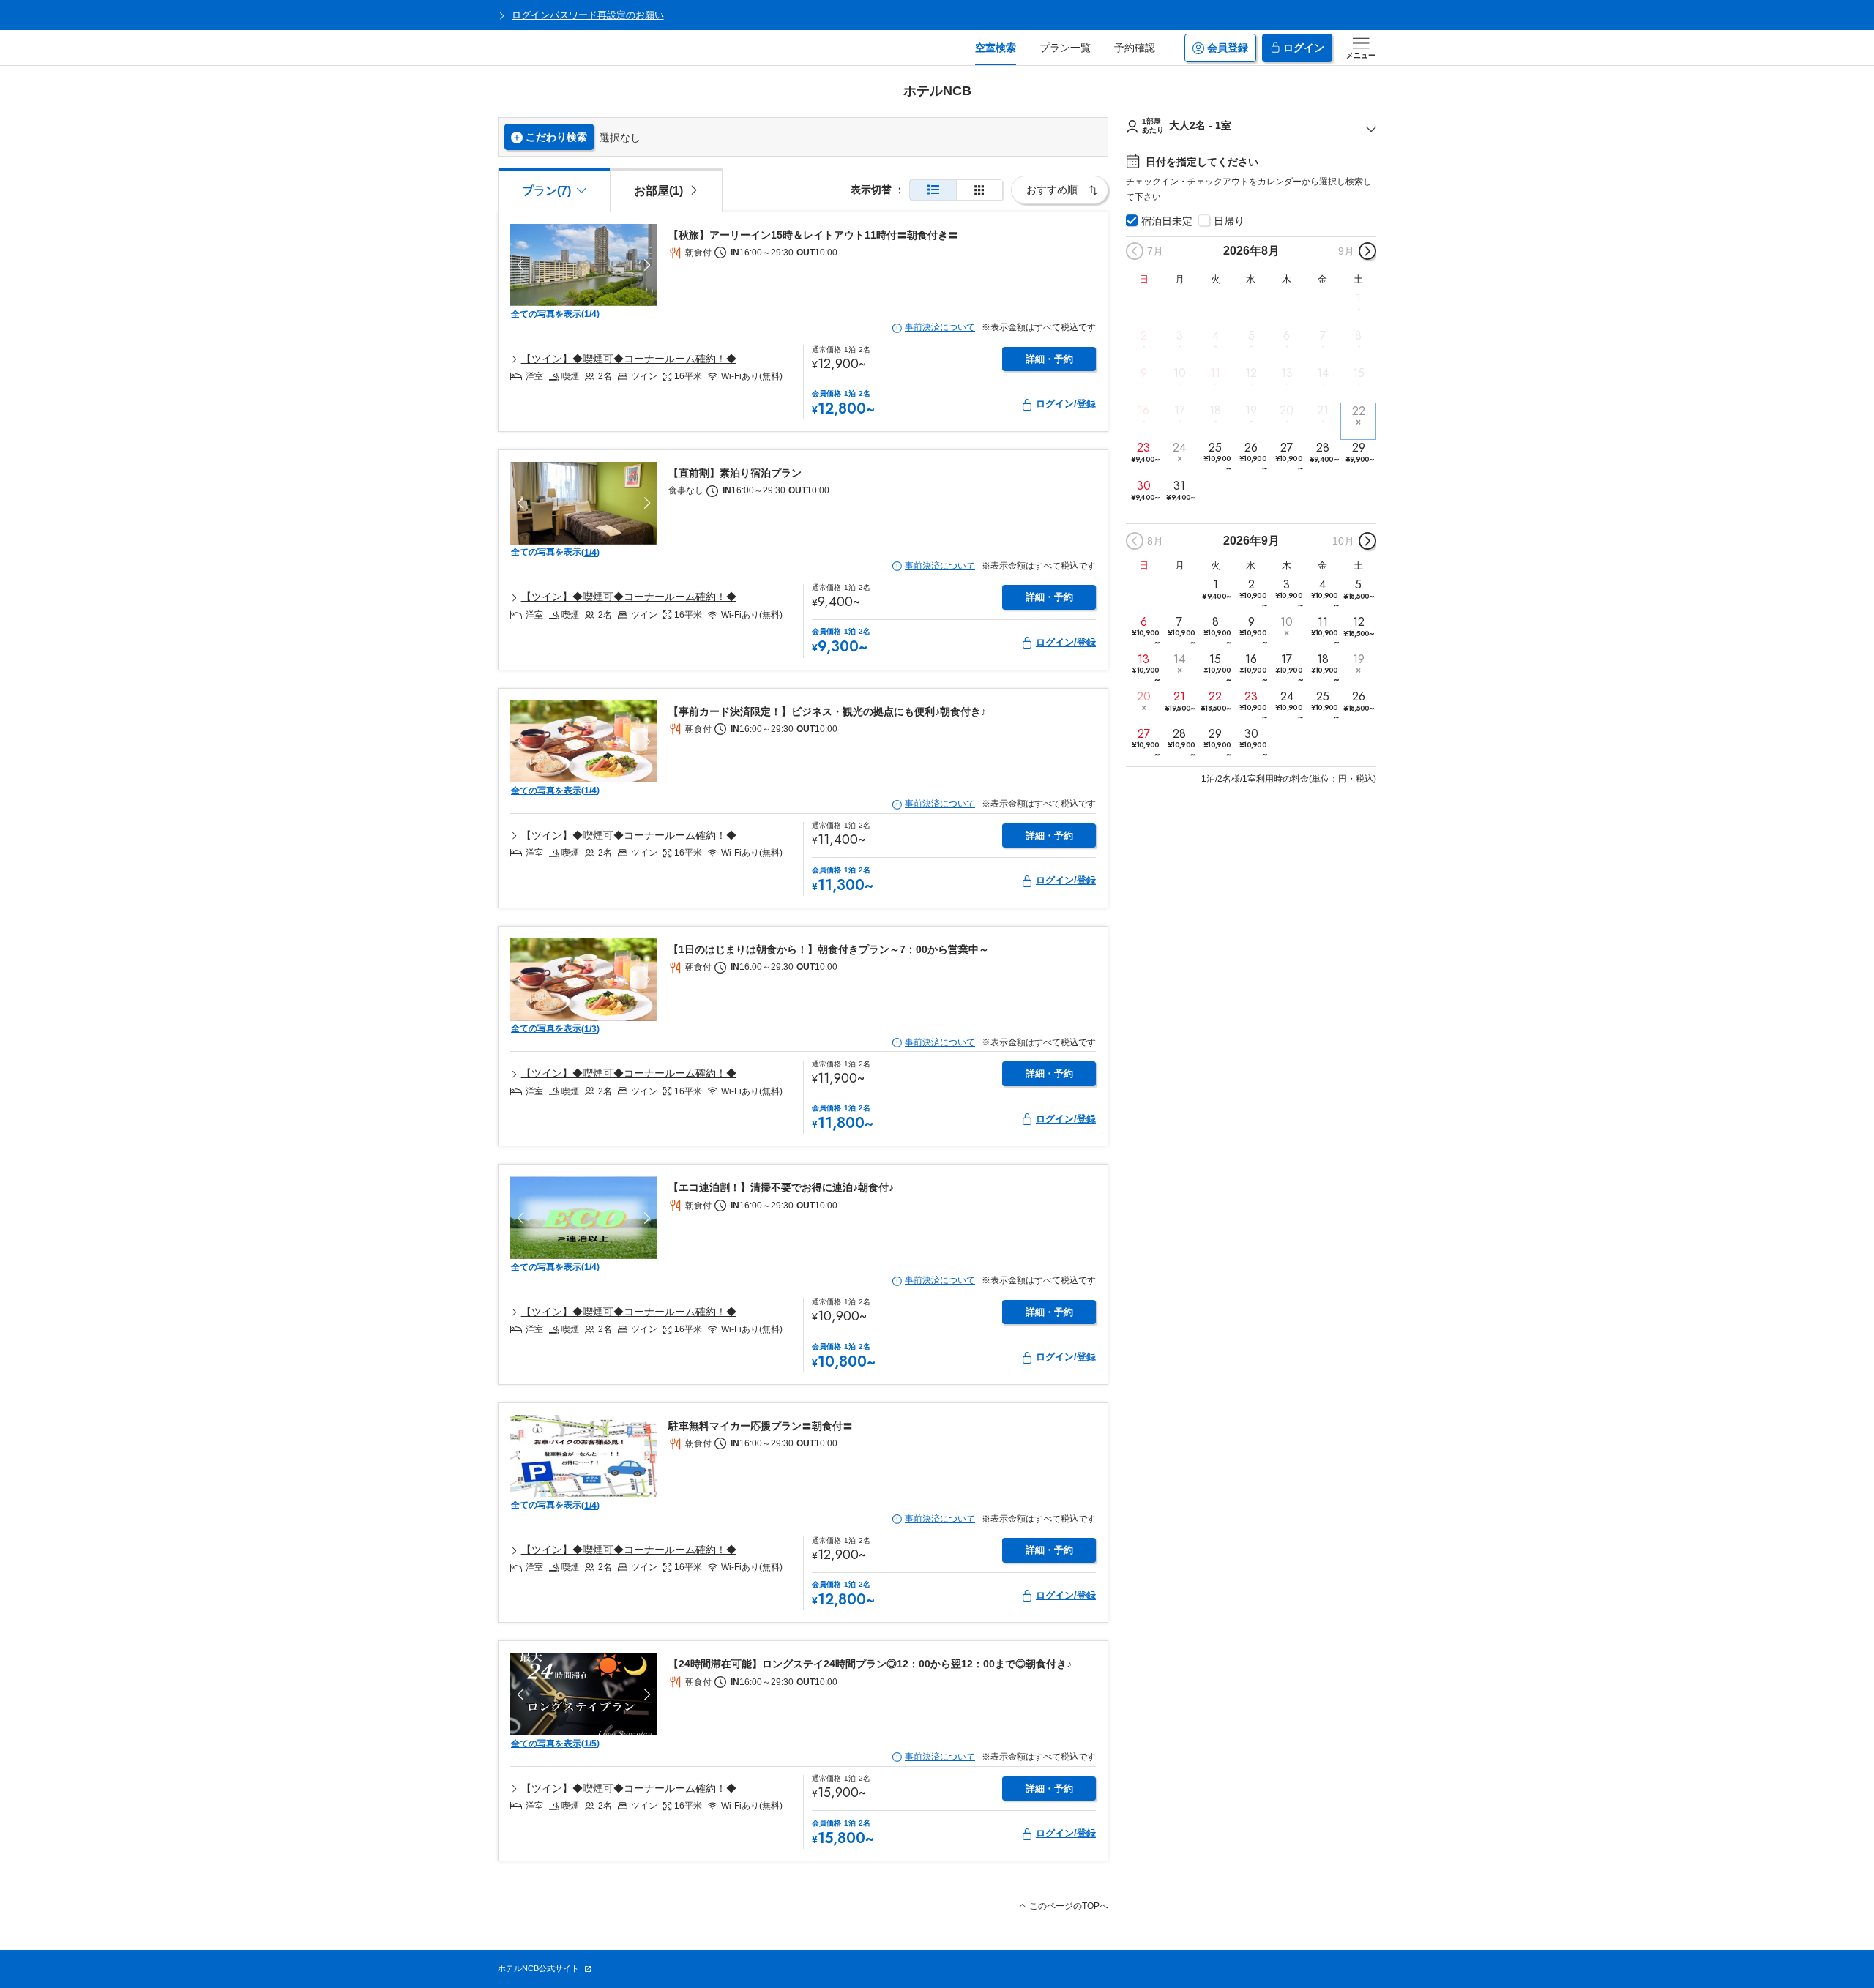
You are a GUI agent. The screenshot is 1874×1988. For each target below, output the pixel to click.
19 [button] (1251, 411)
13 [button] (1287, 373)
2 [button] (1144, 336)
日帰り (1229, 221)
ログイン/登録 (1066, 404)
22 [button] (1359, 411)
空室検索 (996, 48)
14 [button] (1323, 373)
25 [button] (1217, 457)
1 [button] (1358, 298)
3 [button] (1180, 336)
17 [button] (1180, 411)
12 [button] (1251, 373)
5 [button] (1251, 336)
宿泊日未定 (1167, 221)
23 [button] (1145, 453)
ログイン (1304, 48)
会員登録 (1228, 48)
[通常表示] (933, 190)
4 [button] (1216, 336)
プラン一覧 (1065, 48)
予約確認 (1135, 48)
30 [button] (1145, 490)
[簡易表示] (979, 190)
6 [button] (1287, 336)
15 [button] (1359, 373)
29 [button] (1360, 453)
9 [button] (1144, 373)
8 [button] (1358, 336)
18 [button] (1215, 411)
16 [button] (1143, 411)
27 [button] (1289, 457)
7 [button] (1323, 336)
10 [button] (1180, 373)
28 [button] (1324, 453)
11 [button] (1215, 373)
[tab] (666, 190)
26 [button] (1253, 457)
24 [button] (1179, 448)
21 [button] (1323, 411)
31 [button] (1180, 490)
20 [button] (1287, 411)
